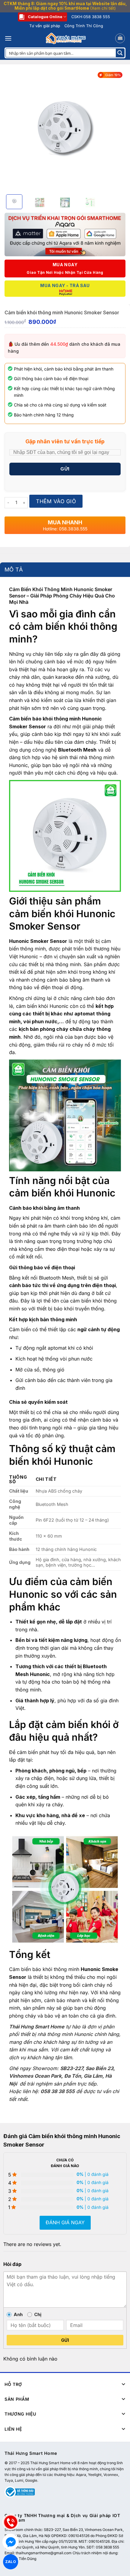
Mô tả (14, 570)
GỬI (65, 469)
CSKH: (91, 17)
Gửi (65, 2340)
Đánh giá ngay (65, 2222)
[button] (8, 38)
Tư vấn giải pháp (45, 26)
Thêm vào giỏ (56, 501)
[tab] (65, 570)
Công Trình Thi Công (84, 26)
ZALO (11, 2561)
